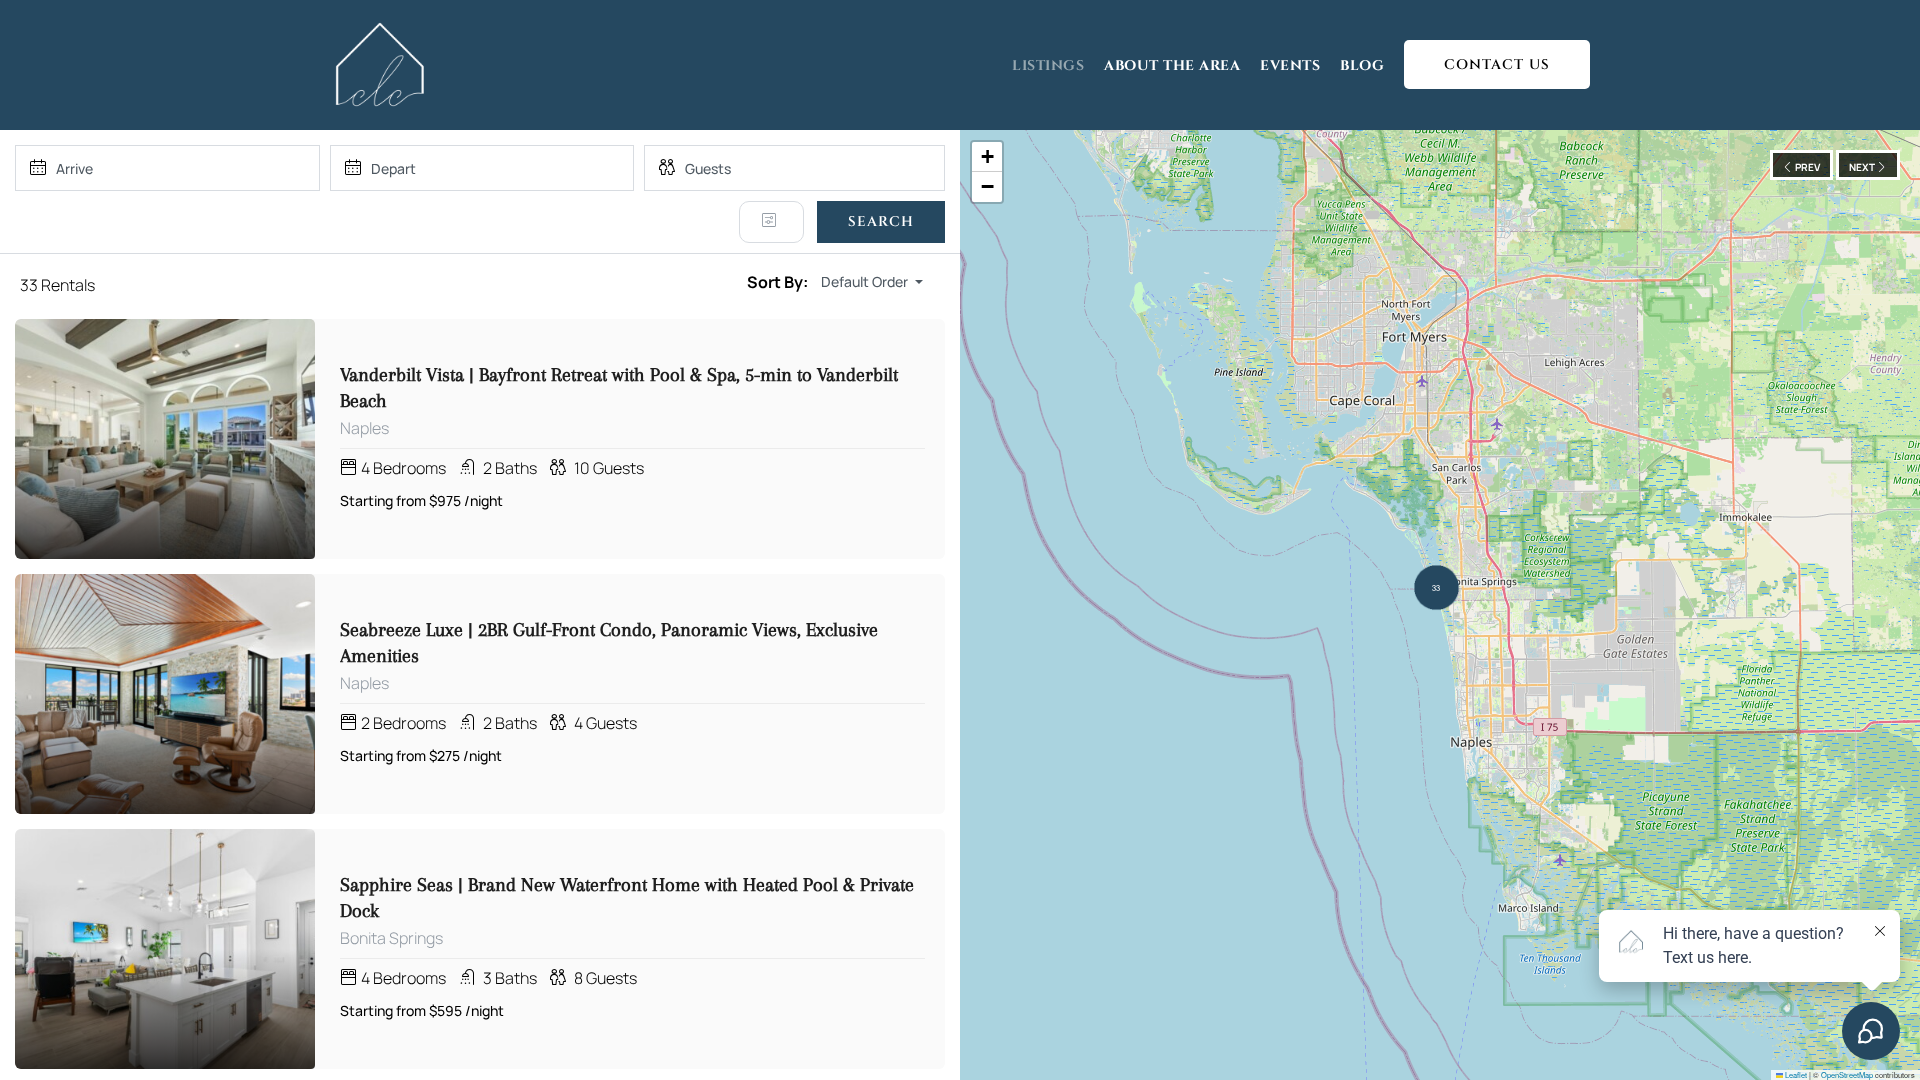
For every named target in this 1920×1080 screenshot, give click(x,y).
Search (881, 221)
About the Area (1172, 65)
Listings (1048, 65)
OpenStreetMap (1847, 1074)
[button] (1436, 587)
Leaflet (1795, 1074)
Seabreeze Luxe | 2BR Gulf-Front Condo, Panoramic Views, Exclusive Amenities (609, 643)
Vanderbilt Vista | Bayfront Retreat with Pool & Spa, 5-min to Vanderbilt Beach (619, 388)
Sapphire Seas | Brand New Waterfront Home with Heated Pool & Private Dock (627, 898)
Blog (1362, 65)
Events (1290, 65)
